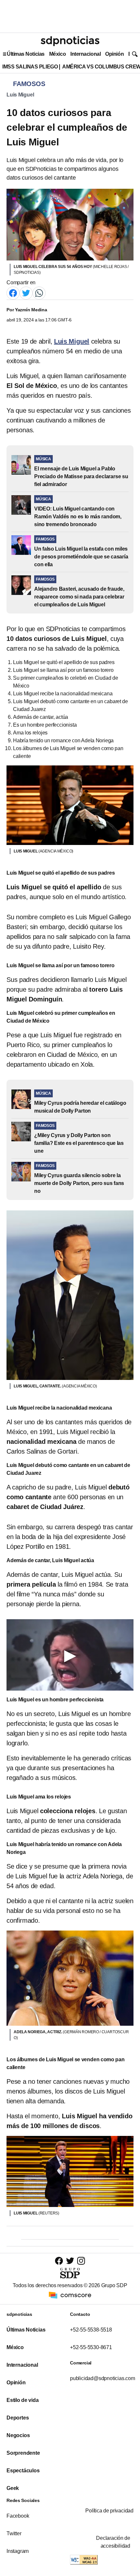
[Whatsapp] (39, 293)
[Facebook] (13, 293)
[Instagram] (81, 2261)
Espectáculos (23, 2471)
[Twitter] (26, 293)
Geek (13, 2488)
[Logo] (70, 41)
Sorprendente (23, 2453)
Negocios (18, 2435)
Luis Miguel (20, 95)
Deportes (18, 2418)
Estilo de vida (22, 2400)
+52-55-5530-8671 (91, 2347)
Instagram (18, 2551)
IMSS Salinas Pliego (30, 67)
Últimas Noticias (26, 54)
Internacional (85, 54)
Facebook (18, 2516)
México (57, 54)
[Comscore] (70, 2295)
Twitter (14, 2533)
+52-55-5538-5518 (91, 2330)
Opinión (114, 54)
